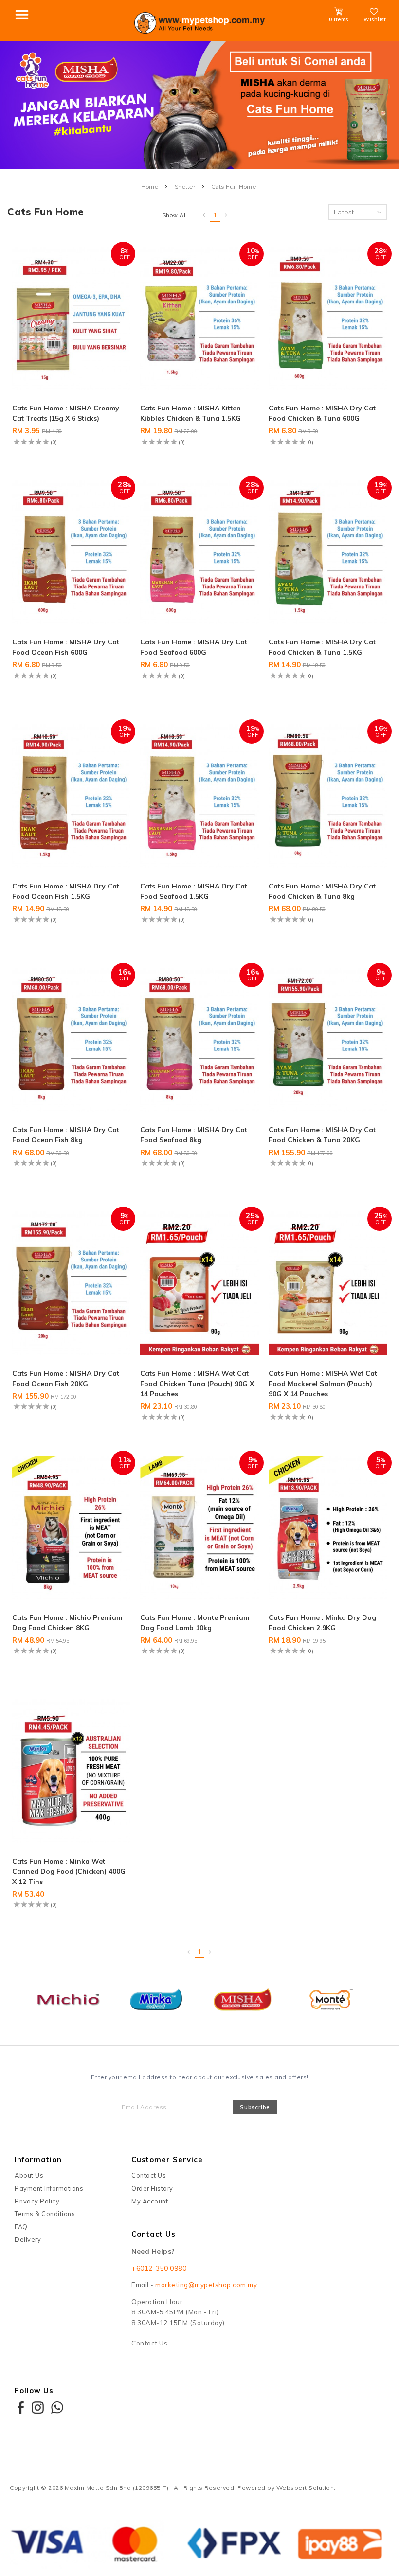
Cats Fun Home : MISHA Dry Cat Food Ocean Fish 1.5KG (66, 891)
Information (38, 2159)
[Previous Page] (204, 215)
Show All (175, 215)
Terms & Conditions (45, 2214)
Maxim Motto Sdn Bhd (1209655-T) (117, 2488)
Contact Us (149, 2175)
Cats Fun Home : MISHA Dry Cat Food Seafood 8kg (194, 1135)
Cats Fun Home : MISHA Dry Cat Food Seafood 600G (194, 647)
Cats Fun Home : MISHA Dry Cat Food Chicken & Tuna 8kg (322, 891)
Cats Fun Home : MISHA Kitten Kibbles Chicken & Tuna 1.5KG (190, 413)
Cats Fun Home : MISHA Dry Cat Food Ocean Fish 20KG (66, 1378)
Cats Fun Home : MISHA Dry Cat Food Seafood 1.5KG (194, 891)
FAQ (21, 2227)
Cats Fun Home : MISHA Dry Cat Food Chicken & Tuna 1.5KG (322, 647)
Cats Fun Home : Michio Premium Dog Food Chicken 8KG (67, 1623)
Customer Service (167, 2159)
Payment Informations (49, 2188)
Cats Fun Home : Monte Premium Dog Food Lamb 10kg (195, 1623)
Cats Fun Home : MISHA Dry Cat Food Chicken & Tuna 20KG (322, 1135)
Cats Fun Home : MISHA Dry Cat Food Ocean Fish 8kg (66, 1135)
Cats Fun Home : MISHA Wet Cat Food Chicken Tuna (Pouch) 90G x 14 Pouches (197, 1384)
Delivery (28, 2239)
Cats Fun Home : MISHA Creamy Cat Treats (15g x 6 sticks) (66, 413)
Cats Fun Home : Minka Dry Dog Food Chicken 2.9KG (322, 1623)
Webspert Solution (305, 2488)
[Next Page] (226, 215)
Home (150, 187)
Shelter (185, 187)
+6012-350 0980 (159, 2268)
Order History (152, 2188)
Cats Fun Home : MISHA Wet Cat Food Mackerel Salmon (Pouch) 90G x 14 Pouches (323, 1384)
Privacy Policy (37, 2201)
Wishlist (375, 19)
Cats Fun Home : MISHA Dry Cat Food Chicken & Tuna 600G (322, 413)
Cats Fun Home (234, 187)
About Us (29, 2175)
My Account (150, 2201)
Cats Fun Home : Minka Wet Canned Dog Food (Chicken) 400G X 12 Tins (69, 1871)
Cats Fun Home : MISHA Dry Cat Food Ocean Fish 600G (66, 647)
